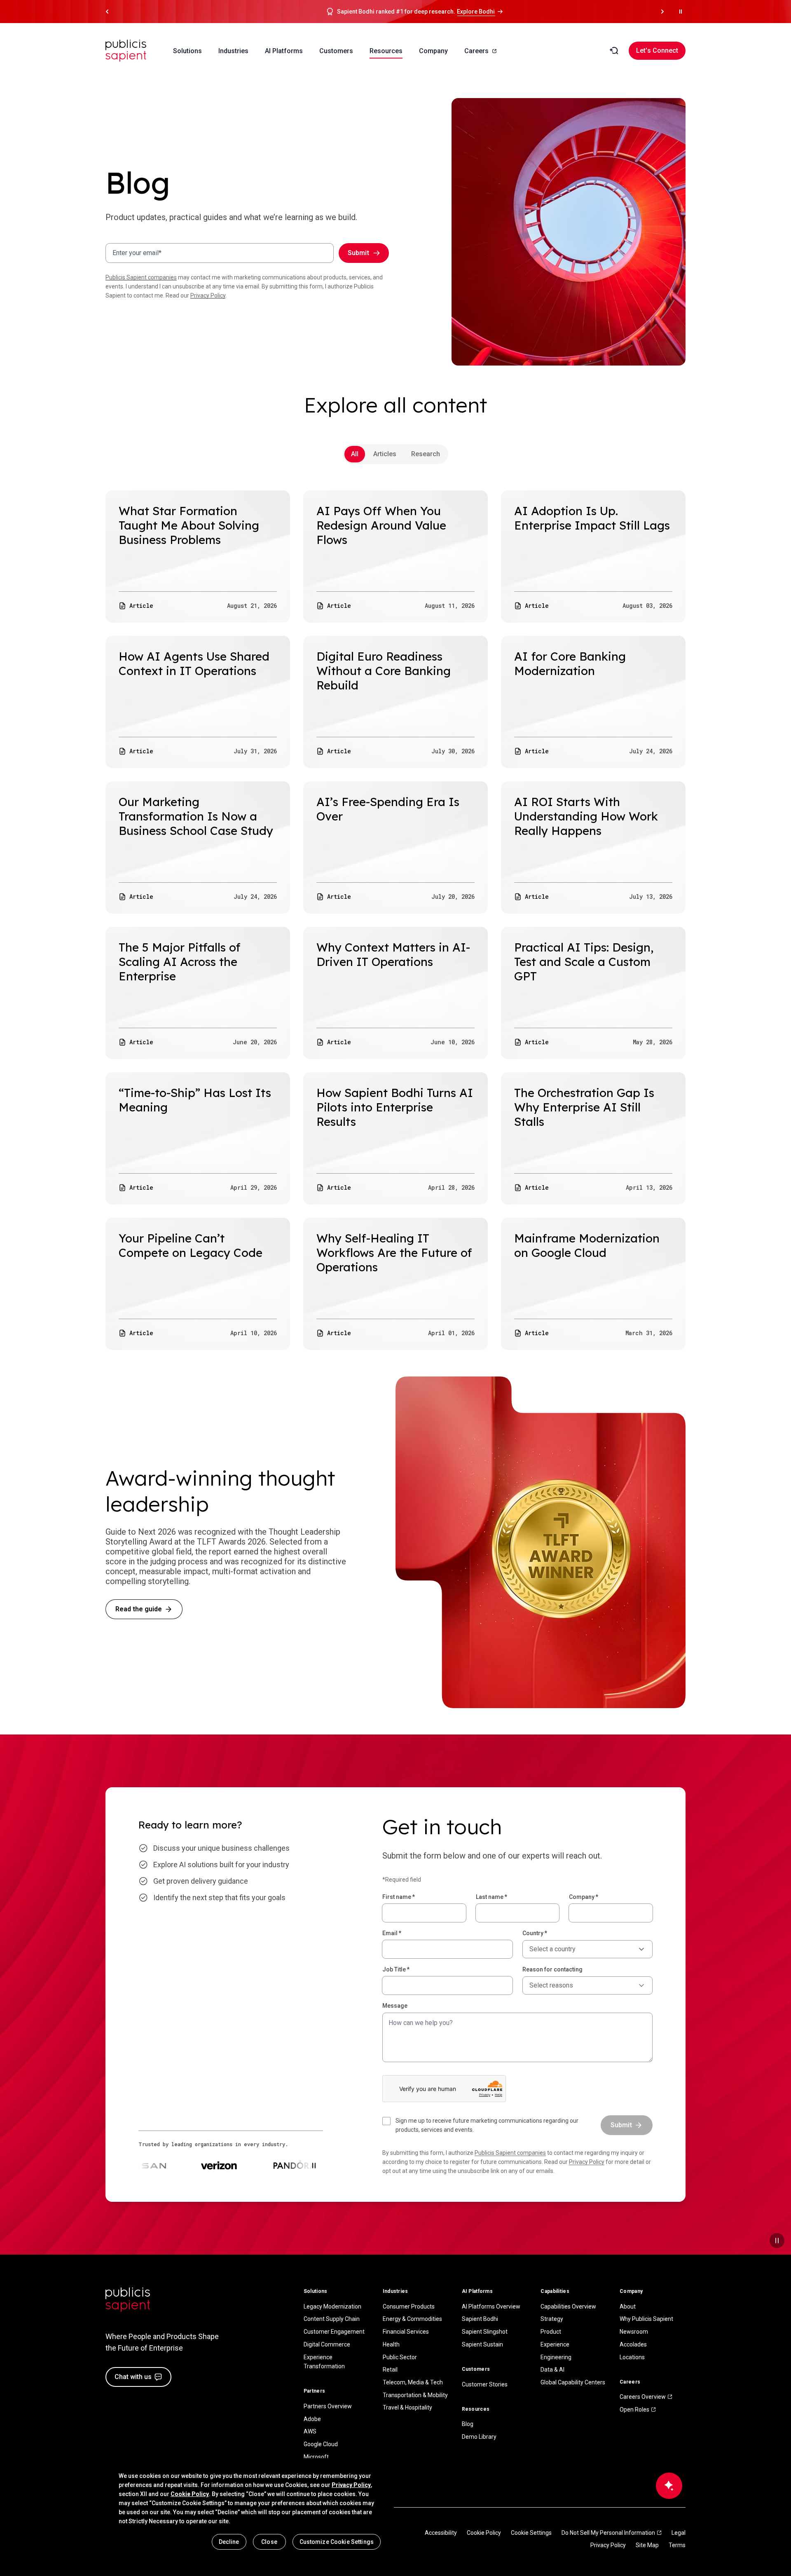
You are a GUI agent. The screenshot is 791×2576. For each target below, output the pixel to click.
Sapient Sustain (482, 2344)
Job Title (396, 1969)
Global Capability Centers (573, 2382)
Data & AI (552, 2370)
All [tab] (355, 454)
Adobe (312, 2419)
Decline (229, 2542)
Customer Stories (485, 2384)
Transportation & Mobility (415, 2395)
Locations (632, 2357)
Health (391, 2344)
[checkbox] (487, 2125)
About (628, 2306)
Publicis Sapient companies (141, 277)
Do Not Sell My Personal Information (608, 2533)
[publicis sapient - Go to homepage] (126, 51)
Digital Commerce (327, 2344)
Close (269, 2542)
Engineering (556, 2357)
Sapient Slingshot (485, 2332)
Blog (468, 2424)
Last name (491, 1897)
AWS (310, 2431)
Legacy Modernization (332, 2306)
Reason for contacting (552, 1969)
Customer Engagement (334, 2332)
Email (392, 1933)
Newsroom (634, 2332)
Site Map (647, 2545)
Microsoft (316, 2457)
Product (551, 2332)
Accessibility (441, 2533)
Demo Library (479, 2437)
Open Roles (634, 2410)
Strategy (552, 2319)
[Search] (614, 51)
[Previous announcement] (107, 12)
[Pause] (777, 2241)
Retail (390, 2370)
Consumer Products (409, 2306)
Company (584, 1897)
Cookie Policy (484, 2533)
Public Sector (400, 2357)
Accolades (633, 2344)
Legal (679, 2533)
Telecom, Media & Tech (413, 2382)
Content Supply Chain (332, 2319)
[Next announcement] (662, 12)
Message (395, 2006)
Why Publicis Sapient (646, 2319)
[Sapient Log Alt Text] (128, 2300)
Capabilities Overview (568, 2306)
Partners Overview (328, 2406)
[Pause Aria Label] (681, 12)
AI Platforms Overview (491, 2306)
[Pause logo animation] (314, 2166)
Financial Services (406, 2332)
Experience (555, 2344)
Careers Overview (643, 2397)
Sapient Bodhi (480, 2319)
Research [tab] (426, 454)
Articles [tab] (385, 454)
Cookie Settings (531, 2533)
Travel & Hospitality (407, 2407)
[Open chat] (669, 2486)
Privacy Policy (208, 295)
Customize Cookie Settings (337, 2542)
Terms (677, 2545)
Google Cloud (321, 2444)
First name (399, 1897)
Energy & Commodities (412, 2319)
